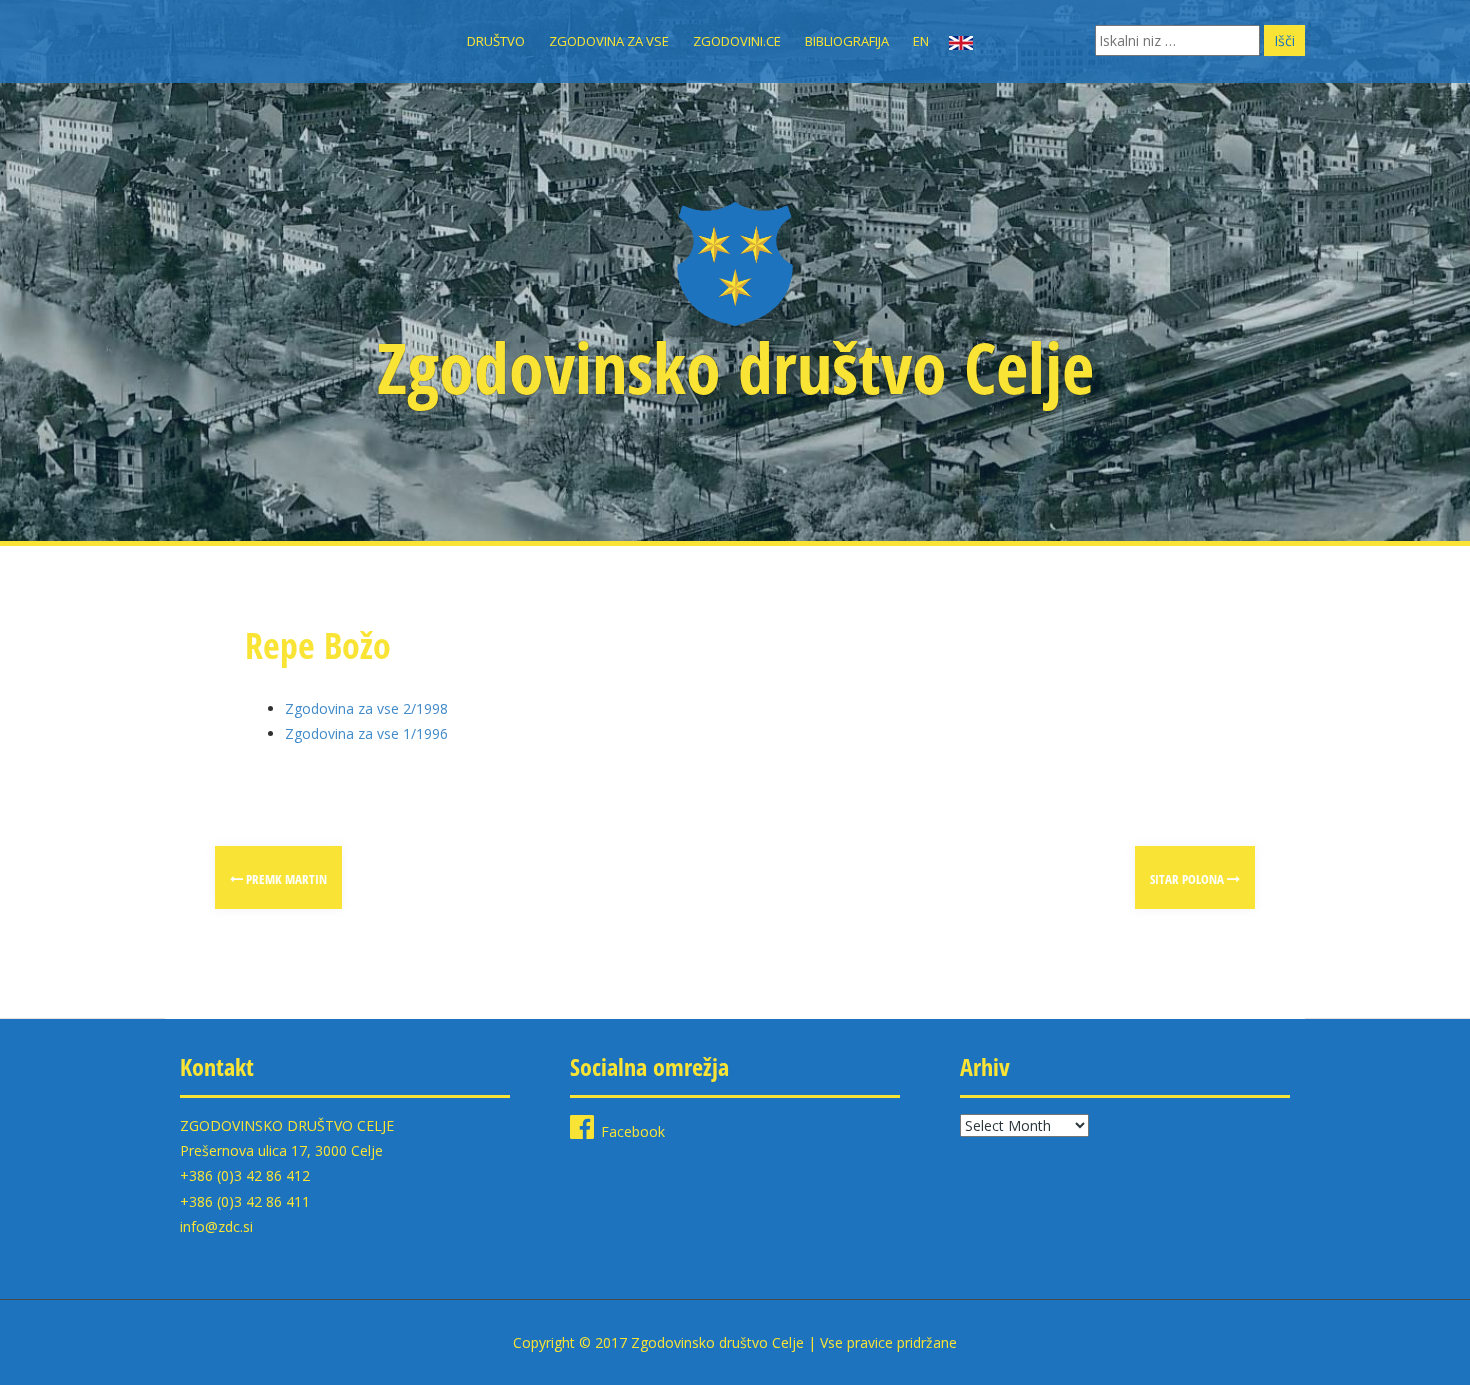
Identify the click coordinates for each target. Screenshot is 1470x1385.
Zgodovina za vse (609, 41)
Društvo (496, 41)
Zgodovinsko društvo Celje (735, 367)
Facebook (633, 1131)
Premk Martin (285, 879)
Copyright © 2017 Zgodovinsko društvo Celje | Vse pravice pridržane (735, 1342)
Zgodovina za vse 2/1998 (366, 708)
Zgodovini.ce (737, 41)
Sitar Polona (1188, 879)
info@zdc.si (216, 1226)
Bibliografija (847, 41)
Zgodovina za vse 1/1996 (366, 733)
